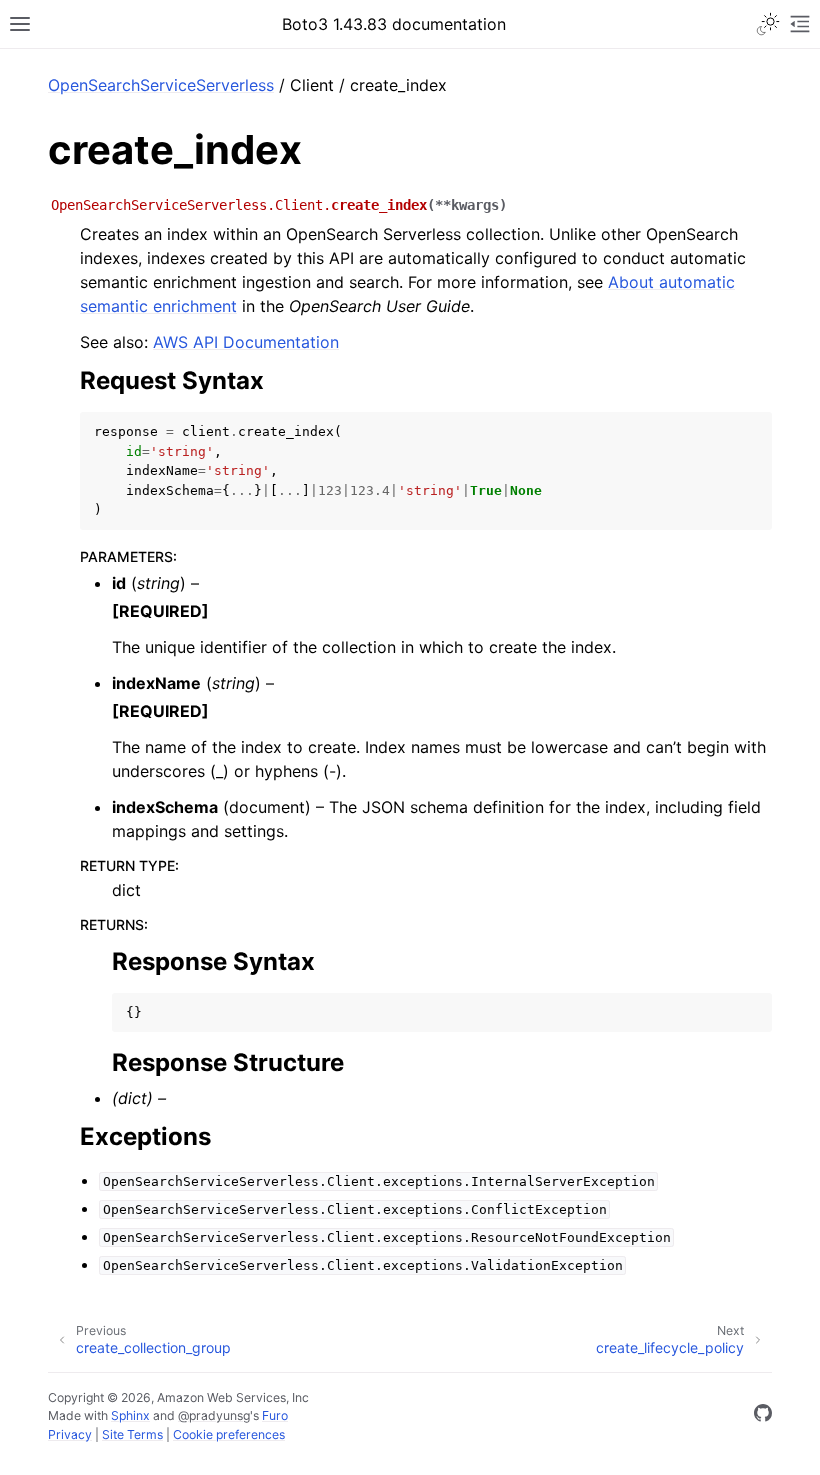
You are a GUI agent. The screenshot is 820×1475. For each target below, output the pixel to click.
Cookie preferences (229, 1434)
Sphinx (130, 1415)
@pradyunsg (214, 1415)
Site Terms (132, 1434)
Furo (275, 1415)
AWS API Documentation (246, 342)
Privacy (70, 1434)
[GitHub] (763, 1416)
